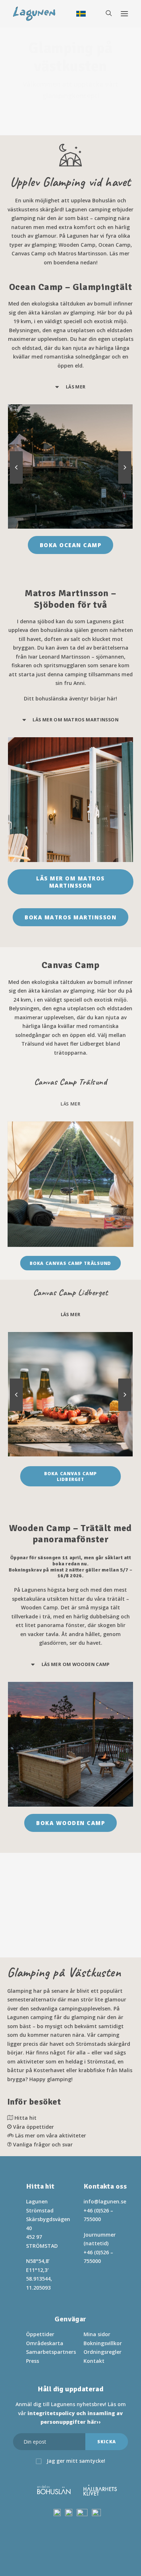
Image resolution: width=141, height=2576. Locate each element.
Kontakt (94, 2361)
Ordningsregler (102, 2352)
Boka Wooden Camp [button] (70, 1823)
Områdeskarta (45, 2343)
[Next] (125, 483)
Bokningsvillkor (103, 2343)
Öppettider (40, 2334)
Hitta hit (25, 2118)
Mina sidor (97, 2334)
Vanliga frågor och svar (43, 2144)
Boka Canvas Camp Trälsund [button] (70, 1263)
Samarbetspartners (51, 2352)
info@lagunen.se (105, 2201)
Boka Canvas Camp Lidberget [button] (71, 1476)
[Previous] (16, 483)
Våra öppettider (33, 2127)
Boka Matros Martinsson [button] (70, 917)
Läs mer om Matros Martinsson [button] (71, 882)
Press (33, 2361)
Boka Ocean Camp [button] (71, 545)
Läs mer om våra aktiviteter (51, 2135)
